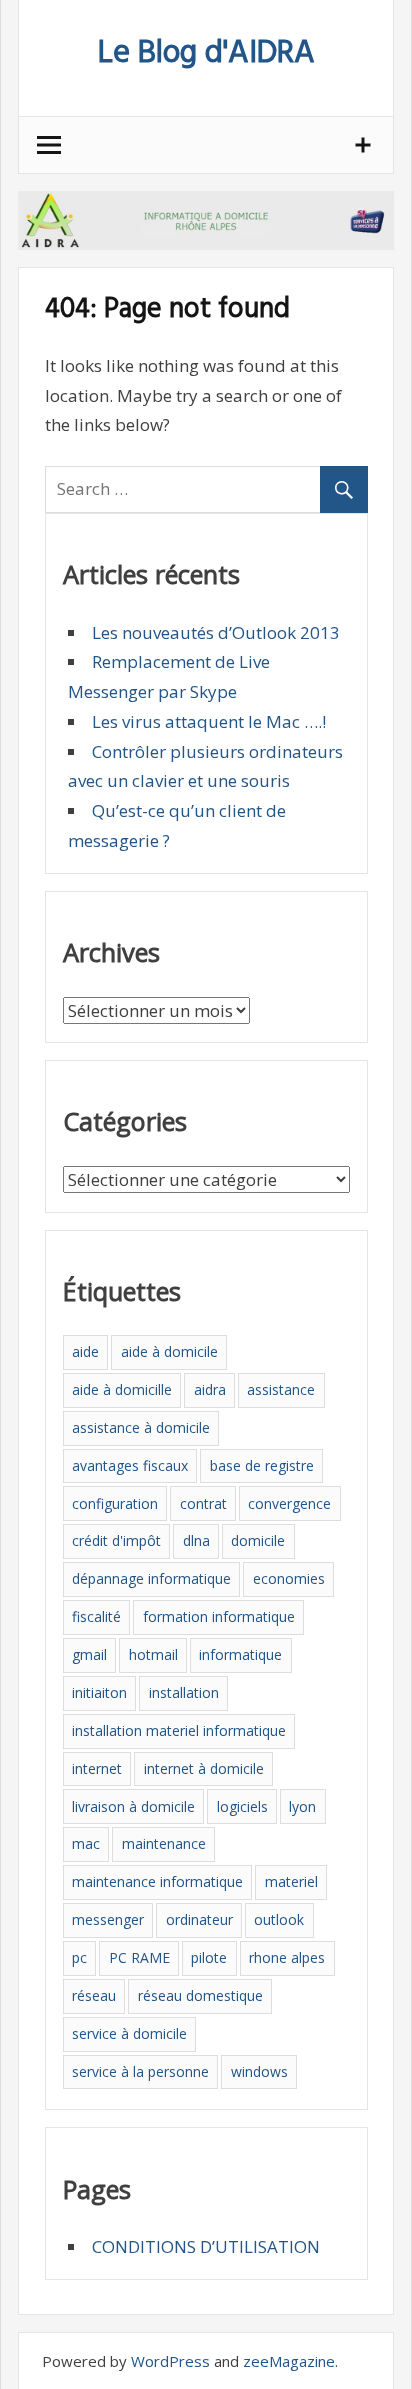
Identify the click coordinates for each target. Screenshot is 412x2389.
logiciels (242, 1806)
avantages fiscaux (130, 1465)
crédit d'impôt (116, 1540)
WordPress (170, 2361)
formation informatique (219, 1616)
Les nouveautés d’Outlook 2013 (216, 632)
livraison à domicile (133, 1806)
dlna (196, 1540)
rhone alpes (287, 1957)
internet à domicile (204, 1768)
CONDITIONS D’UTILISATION (206, 2246)
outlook (279, 1919)
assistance (281, 1389)
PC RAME (139, 1957)
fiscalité (96, 1616)
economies (289, 1578)
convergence (289, 1503)
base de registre (262, 1465)
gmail (89, 1654)
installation (184, 1692)
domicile (258, 1540)
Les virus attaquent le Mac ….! (209, 721)
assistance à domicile (141, 1427)
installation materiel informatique (179, 1730)
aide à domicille (122, 1389)
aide (85, 1351)
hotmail (153, 1654)
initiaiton (99, 1692)
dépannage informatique (151, 1578)
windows (259, 2071)
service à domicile (129, 2033)
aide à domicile (169, 1351)
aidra (210, 1389)
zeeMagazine (289, 2361)
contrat (203, 1503)
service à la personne (140, 2071)
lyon (302, 1806)
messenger (108, 1919)
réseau (94, 1995)
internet (97, 1768)
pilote (209, 1957)
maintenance (164, 1843)
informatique (240, 1654)
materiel (291, 1881)
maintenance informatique (157, 1881)
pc (79, 1957)
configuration (115, 1503)
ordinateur (199, 1919)
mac (86, 1843)
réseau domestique (200, 1995)
